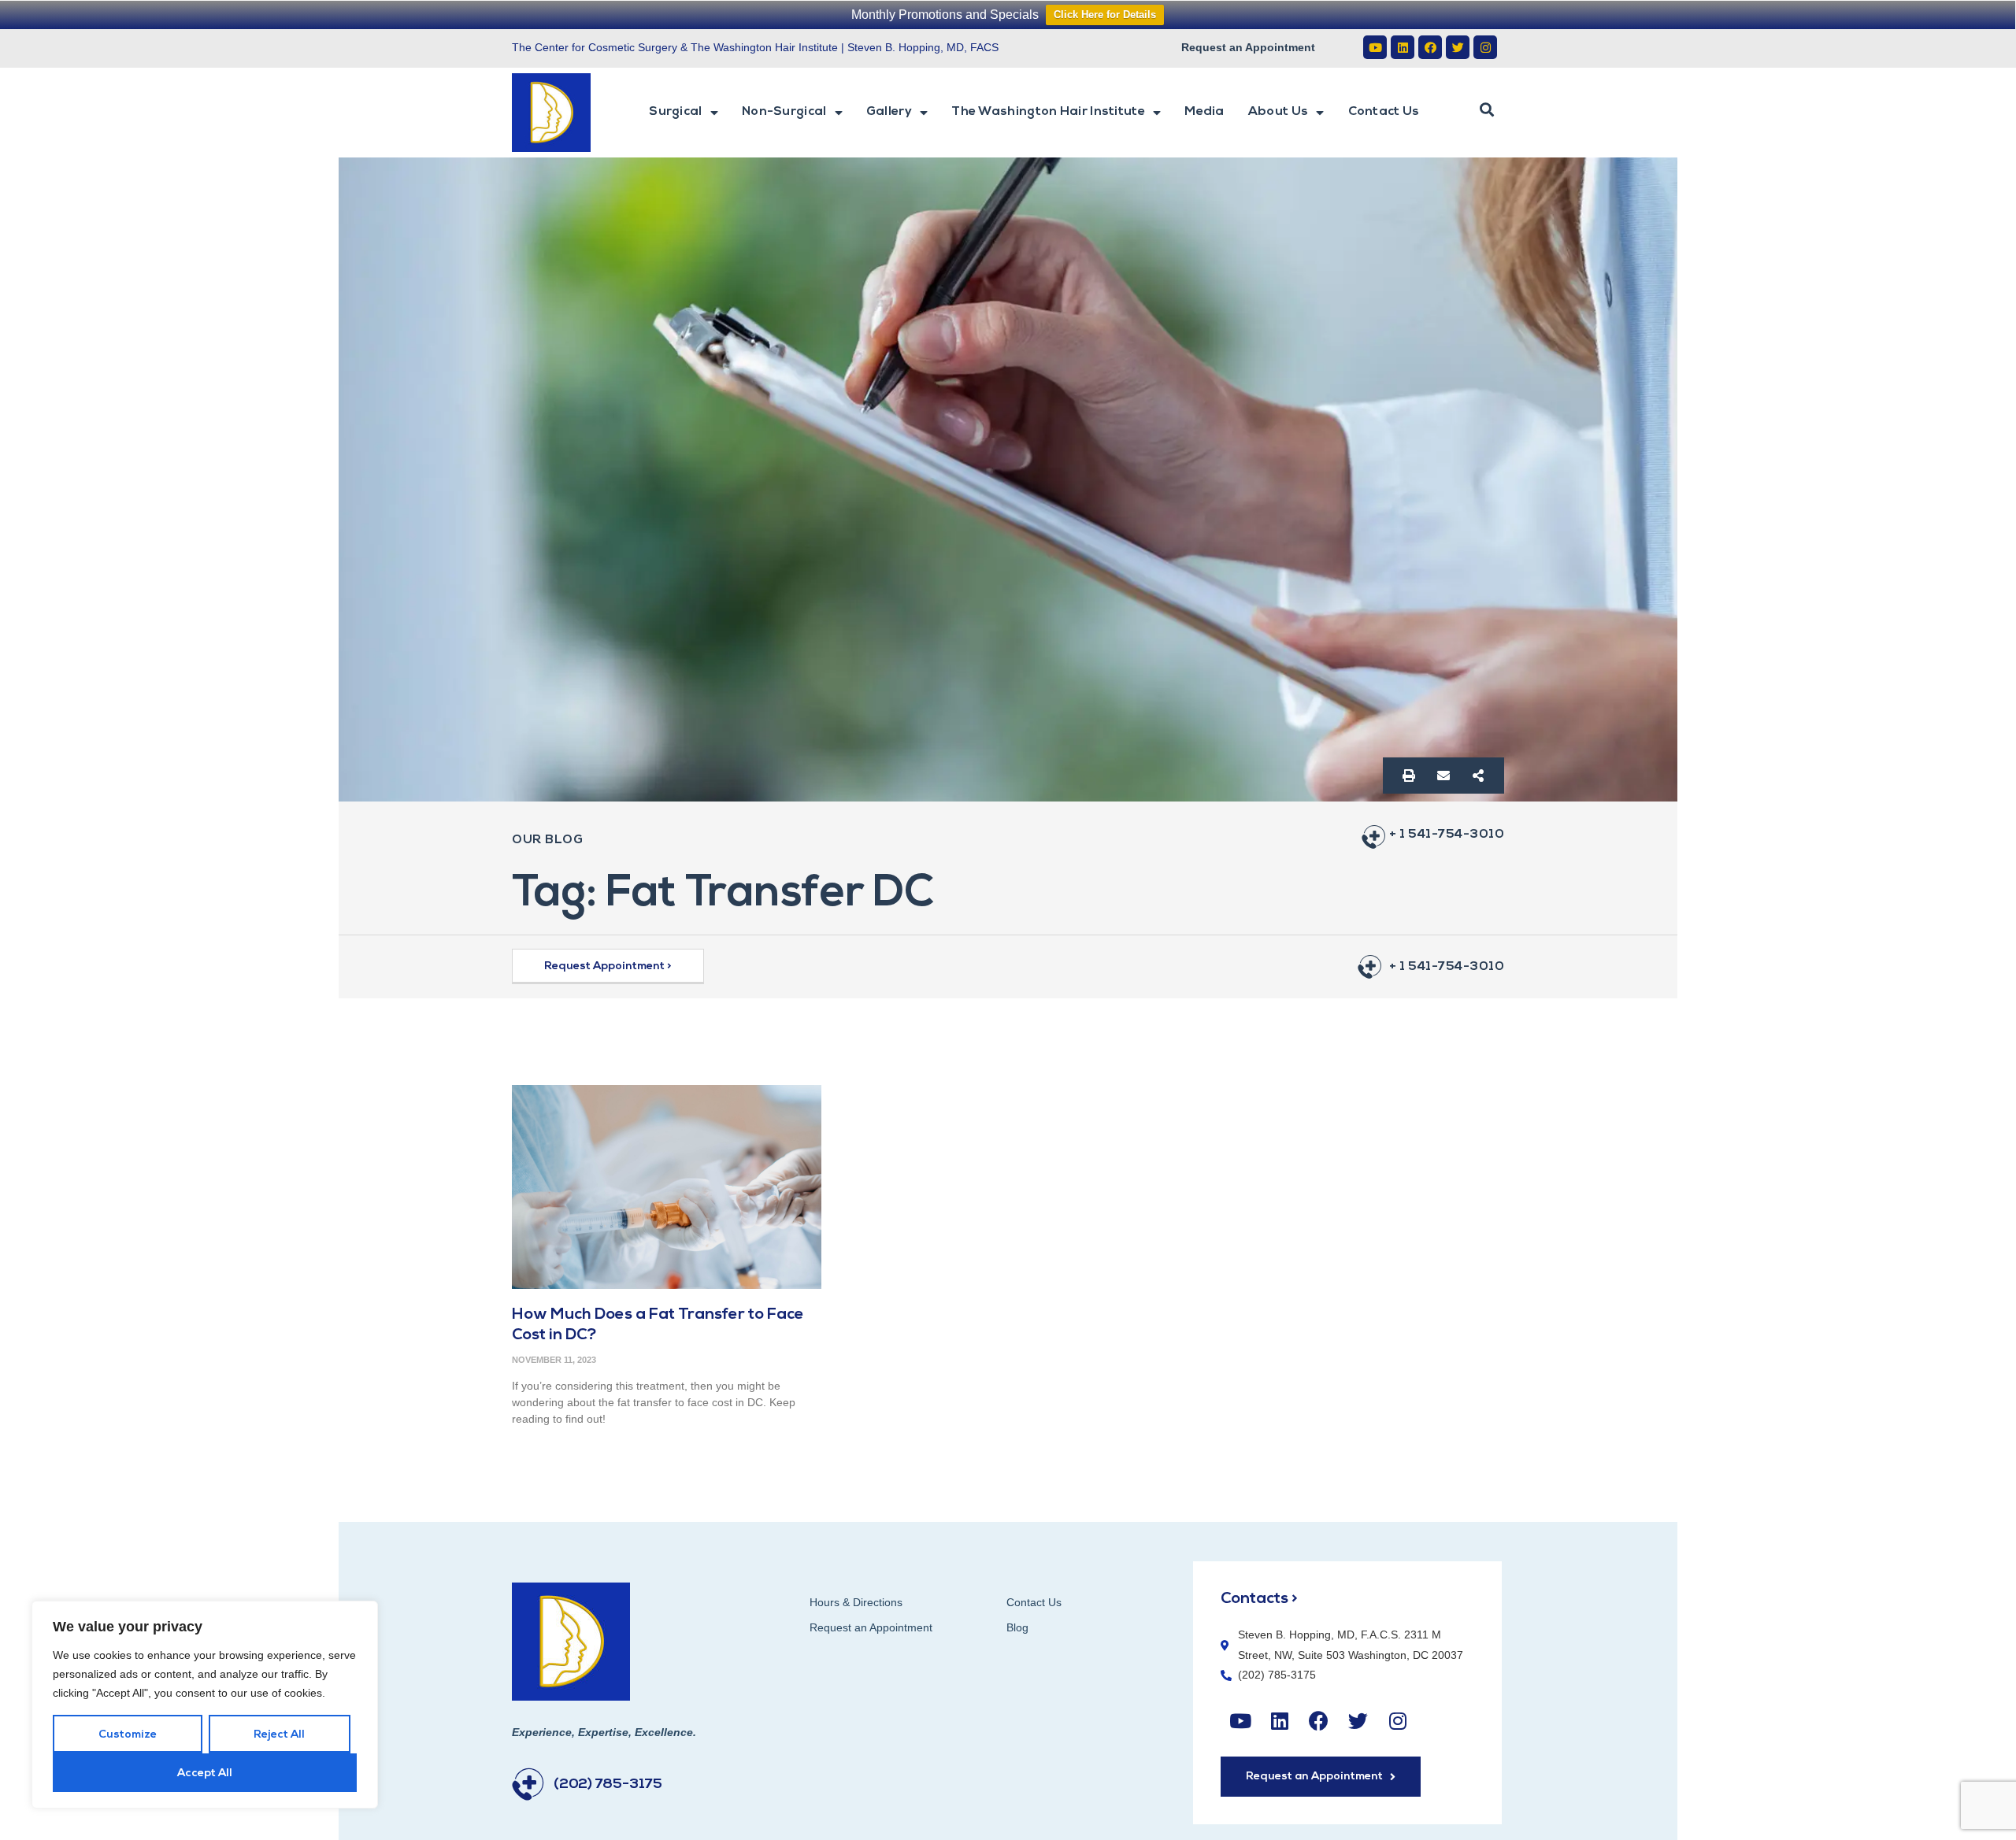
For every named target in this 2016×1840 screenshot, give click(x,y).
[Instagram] (1485, 47)
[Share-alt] (1478, 776)
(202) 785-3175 (608, 1785)
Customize (128, 1735)
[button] (1487, 110)
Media (1204, 112)
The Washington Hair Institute (1048, 112)
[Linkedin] (1403, 47)
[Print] (1409, 776)
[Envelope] (1443, 776)
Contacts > (1259, 1599)
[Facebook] (1430, 47)
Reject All (279, 1735)
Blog (1017, 1627)
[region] (205, 1705)
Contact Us (1384, 112)
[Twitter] (1458, 47)
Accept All (205, 1773)
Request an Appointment (1248, 47)
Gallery (889, 112)
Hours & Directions (856, 1602)
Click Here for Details (1105, 15)
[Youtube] (1375, 47)
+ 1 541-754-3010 (1447, 835)
